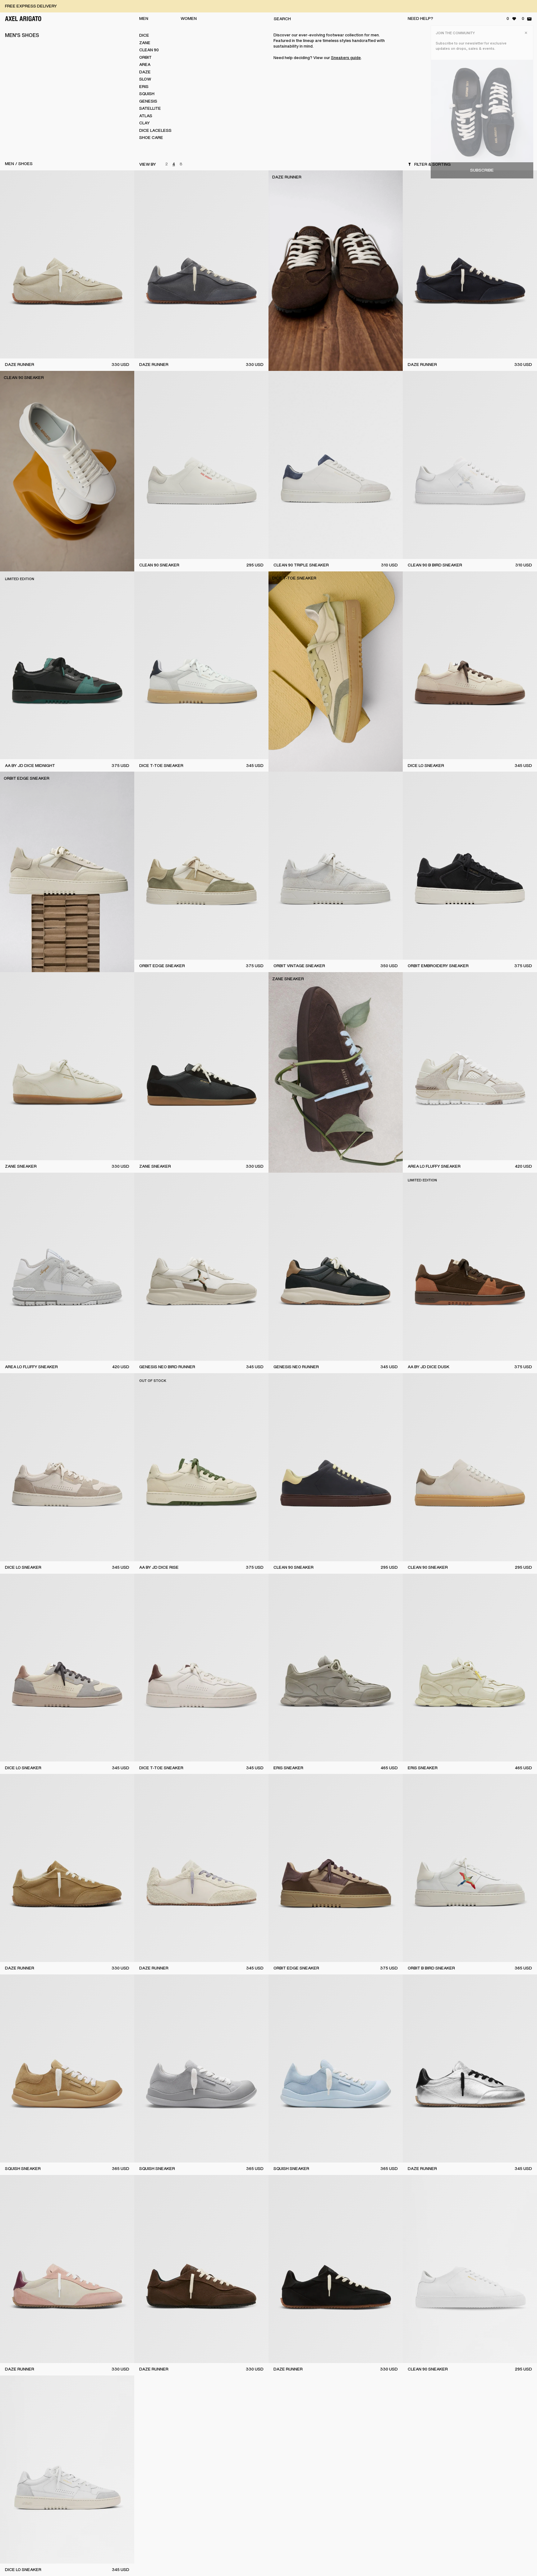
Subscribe (482, 170)
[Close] (526, 33)
